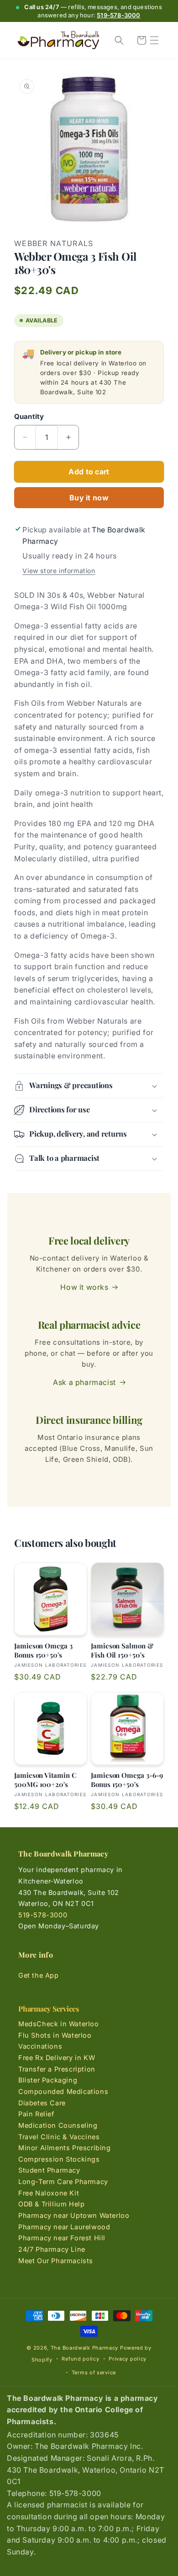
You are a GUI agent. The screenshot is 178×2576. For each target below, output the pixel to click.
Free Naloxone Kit (49, 2193)
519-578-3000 (118, 15)
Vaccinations (40, 2046)
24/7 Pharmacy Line (52, 2249)
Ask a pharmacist (84, 1382)
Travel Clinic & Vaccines (59, 2137)
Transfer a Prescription (57, 2069)
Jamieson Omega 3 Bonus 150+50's (43, 1650)
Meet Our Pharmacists (56, 2261)
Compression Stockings (59, 2159)
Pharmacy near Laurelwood (64, 2227)
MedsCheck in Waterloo (59, 2024)
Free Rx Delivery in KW (57, 2058)
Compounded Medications (63, 2091)
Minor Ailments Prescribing (65, 2148)
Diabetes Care (42, 2103)
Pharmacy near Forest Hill (62, 2238)
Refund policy (80, 2359)
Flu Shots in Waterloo (55, 2035)
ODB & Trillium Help (51, 2204)
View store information (59, 571)
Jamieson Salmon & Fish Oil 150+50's (122, 1650)
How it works (84, 1287)
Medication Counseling (58, 2125)
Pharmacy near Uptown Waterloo (74, 2215)
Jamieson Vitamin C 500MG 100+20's (45, 1780)
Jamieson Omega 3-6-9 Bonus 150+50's (127, 1780)
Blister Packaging (48, 2080)
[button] (154, 40)
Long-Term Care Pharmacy (63, 2182)
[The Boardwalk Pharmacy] (58, 40)
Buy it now (89, 498)
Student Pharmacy (49, 2170)
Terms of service (94, 2372)
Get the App (39, 1975)
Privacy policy (128, 2359)
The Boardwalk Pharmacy (84, 2348)
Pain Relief (36, 2114)
